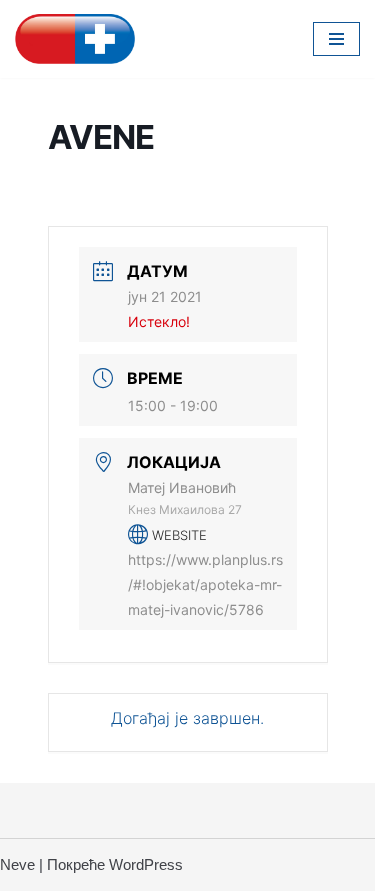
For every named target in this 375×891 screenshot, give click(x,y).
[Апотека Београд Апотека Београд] (75, 39)
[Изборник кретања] (336, 39)
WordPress (146, 864)
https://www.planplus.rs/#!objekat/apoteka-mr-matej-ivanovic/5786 (205, 584)
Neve (17, 864)
